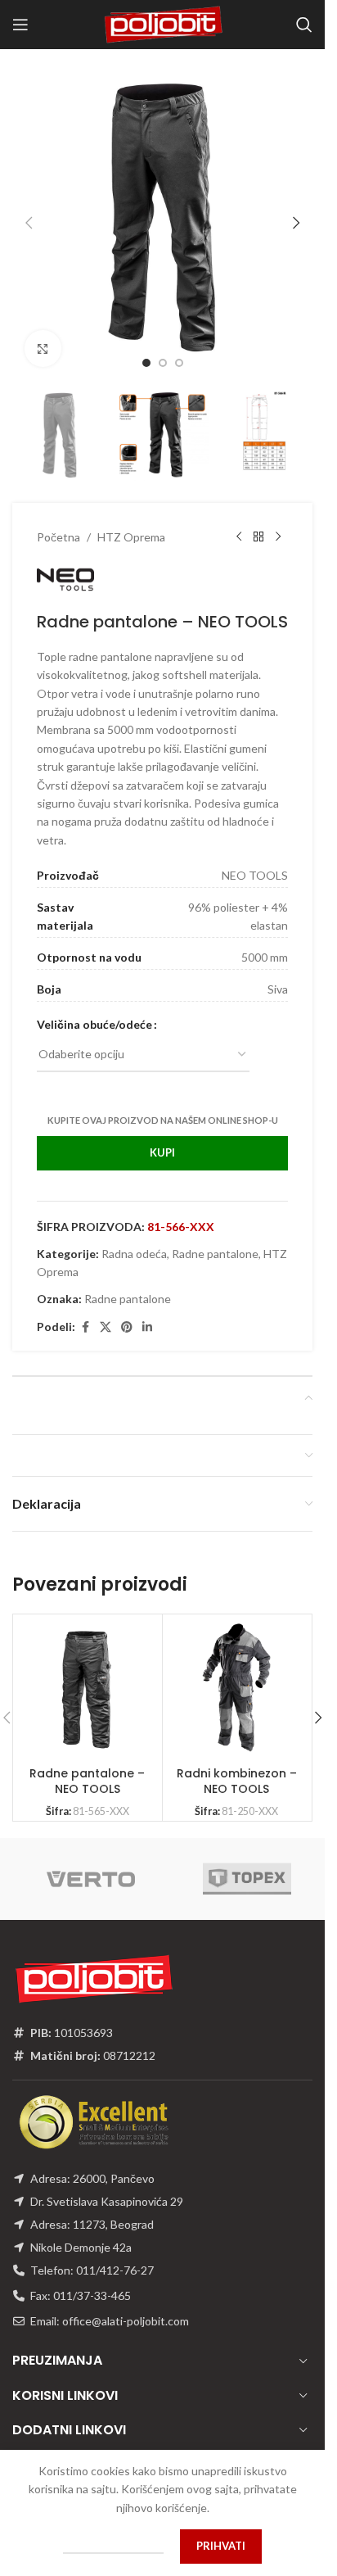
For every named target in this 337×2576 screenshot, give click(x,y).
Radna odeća (134, 1237)
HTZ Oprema (131, 521)
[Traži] (304, 25)
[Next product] (278, 521)
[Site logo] (163, 23)
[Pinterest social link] (127, 1311)
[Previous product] (239, 521)
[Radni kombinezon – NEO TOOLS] (236, 1672)
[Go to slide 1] (146, 351)
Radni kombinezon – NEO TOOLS (237, 1765)
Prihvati (221, 2546)
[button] (29, 217)
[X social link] (106, 1311)
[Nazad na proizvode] (258, 521)
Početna (58, 521)
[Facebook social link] (85, 1311)
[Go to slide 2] (163, 351)
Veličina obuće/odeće (94, 1008)
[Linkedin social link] (147, 1311)
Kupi (162, 1136)
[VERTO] (90, 1863)
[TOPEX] (247, 1863)
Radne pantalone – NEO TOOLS (87, 1765)
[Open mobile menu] (20, 25)
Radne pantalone (215, 1237)
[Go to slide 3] (179, 351)
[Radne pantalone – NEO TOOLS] (87, 1672)
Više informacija (113, 2546)
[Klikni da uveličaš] (43, 336)
